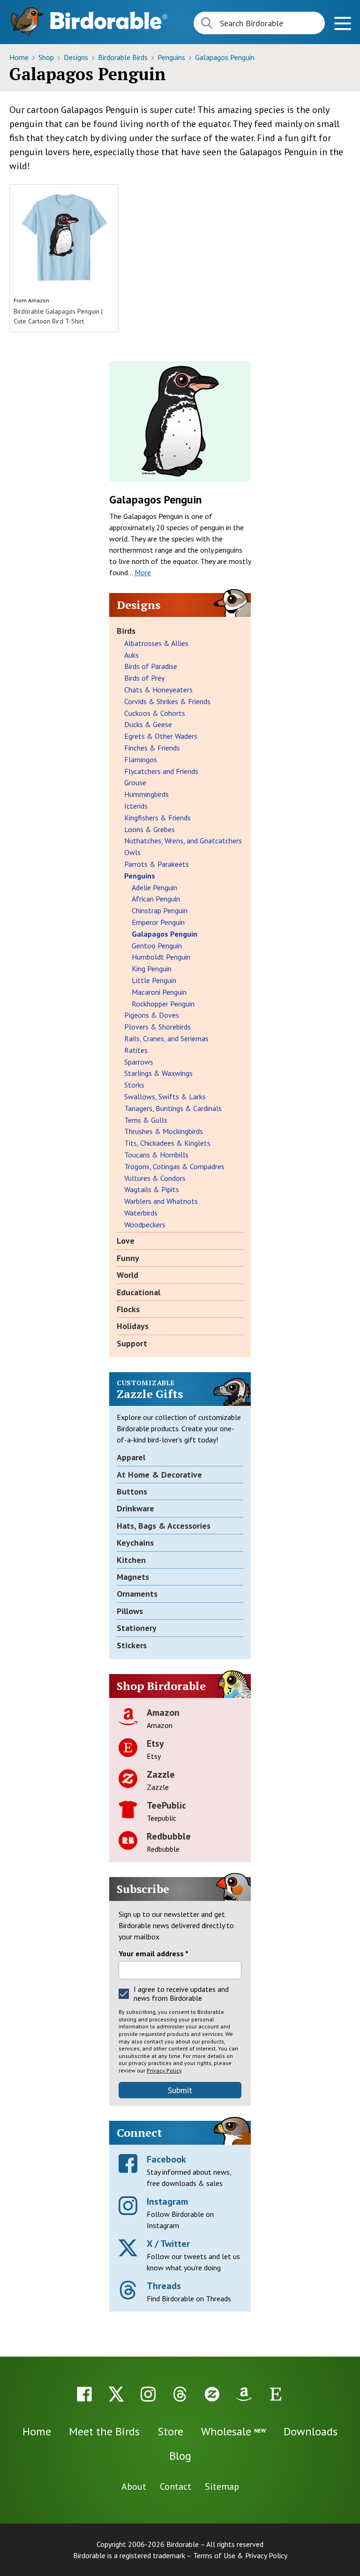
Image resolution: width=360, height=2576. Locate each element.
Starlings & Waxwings (158, 1073)
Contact (176, 2486)
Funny (128, 1258)
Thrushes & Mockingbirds (164, 1131)
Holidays (133, 1326)
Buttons (132, 1491)
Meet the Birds (104, 2431)
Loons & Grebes (150, 829)
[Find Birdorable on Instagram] (148, 2394)
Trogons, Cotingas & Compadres (174, 1166)
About (134, 2486)
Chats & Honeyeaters (158, 690)
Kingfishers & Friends (157, 818)
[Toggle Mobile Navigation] (342, 25)
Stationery (137, 1628)
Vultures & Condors (155, 1178)
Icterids (136, 806)
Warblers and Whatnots (161, 1201)
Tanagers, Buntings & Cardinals (173, 1108)
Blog (180, 2456)
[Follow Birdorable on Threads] (180, 2394)
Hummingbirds (146, 794)
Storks (134, 1085)
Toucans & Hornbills (156, 1155)
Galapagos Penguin (225, 57)
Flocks (128, 1309)
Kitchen (131, 1560)
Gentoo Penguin (157, 946)
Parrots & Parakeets (157, 864)
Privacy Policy (164, 2070)
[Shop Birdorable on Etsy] (276, 2394)
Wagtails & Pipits (152, 1189)
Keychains (135, 1543)
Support (132, 1343)
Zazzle (161, 1774)
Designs (77, 57)
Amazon (39, 300)
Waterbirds (141, 1213)
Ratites (136, 1050)
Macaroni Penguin (159, 992)
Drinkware (135, 1508)
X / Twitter (168, 2244)
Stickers (132, 1645)
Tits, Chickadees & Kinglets (167, 1143)
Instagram (167, 2201)
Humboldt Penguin (161, 957)
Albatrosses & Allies (156, 643)
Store (170, 2431)
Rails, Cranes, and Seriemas (166, 1038)
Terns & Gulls (146, 1120)
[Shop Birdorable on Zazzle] (212, 2394)
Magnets (133, 1577)
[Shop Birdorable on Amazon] (244, 2394)
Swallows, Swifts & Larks (165, 1096)
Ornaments (137, 1594)
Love (126, 1241)
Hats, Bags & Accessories (164, 1526)
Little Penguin (154, 980)
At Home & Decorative (159, 1475)
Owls (132, 852)
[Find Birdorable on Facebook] (84, 2394)
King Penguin (152, 969)
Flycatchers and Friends (161, 771)
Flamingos (141, 759)
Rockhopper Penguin (163, 1004)
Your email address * (154, 1953)
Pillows (130, 1611)
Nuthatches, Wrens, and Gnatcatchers (183, 841)
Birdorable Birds (124, 57)
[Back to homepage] (109, 20)
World (127, 1275)
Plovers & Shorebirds (157, 1027)
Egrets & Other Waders (161, 736)
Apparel (131, 1457)
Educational (139, 1292)
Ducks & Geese (148, 724)
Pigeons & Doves (152, 1015)
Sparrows (139, 1062)
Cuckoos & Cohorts (155, 713)
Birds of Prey (144, 678)
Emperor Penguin (158, 922)
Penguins (172, 57)
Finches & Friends (152, 748)
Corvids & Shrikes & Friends (167, 701)
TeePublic (166, 1805)
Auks (131, 655)
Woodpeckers (145, 1224)
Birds (126, 631)
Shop (47, 57)
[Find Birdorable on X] (116, 2394)
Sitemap (222, 2486)
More (143, 572)
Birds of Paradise (151, 666)
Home (20, 57)
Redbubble (169, 1836)
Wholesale (233, 2431)
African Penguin (156, 899)
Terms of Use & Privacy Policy (240, 2555)
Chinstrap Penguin (160, 910)
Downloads (311, 2431)
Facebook (166, 2159)
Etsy (155, 1743)
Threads (164, 2286)
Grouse (135, 782)
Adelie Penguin (154, 887)
